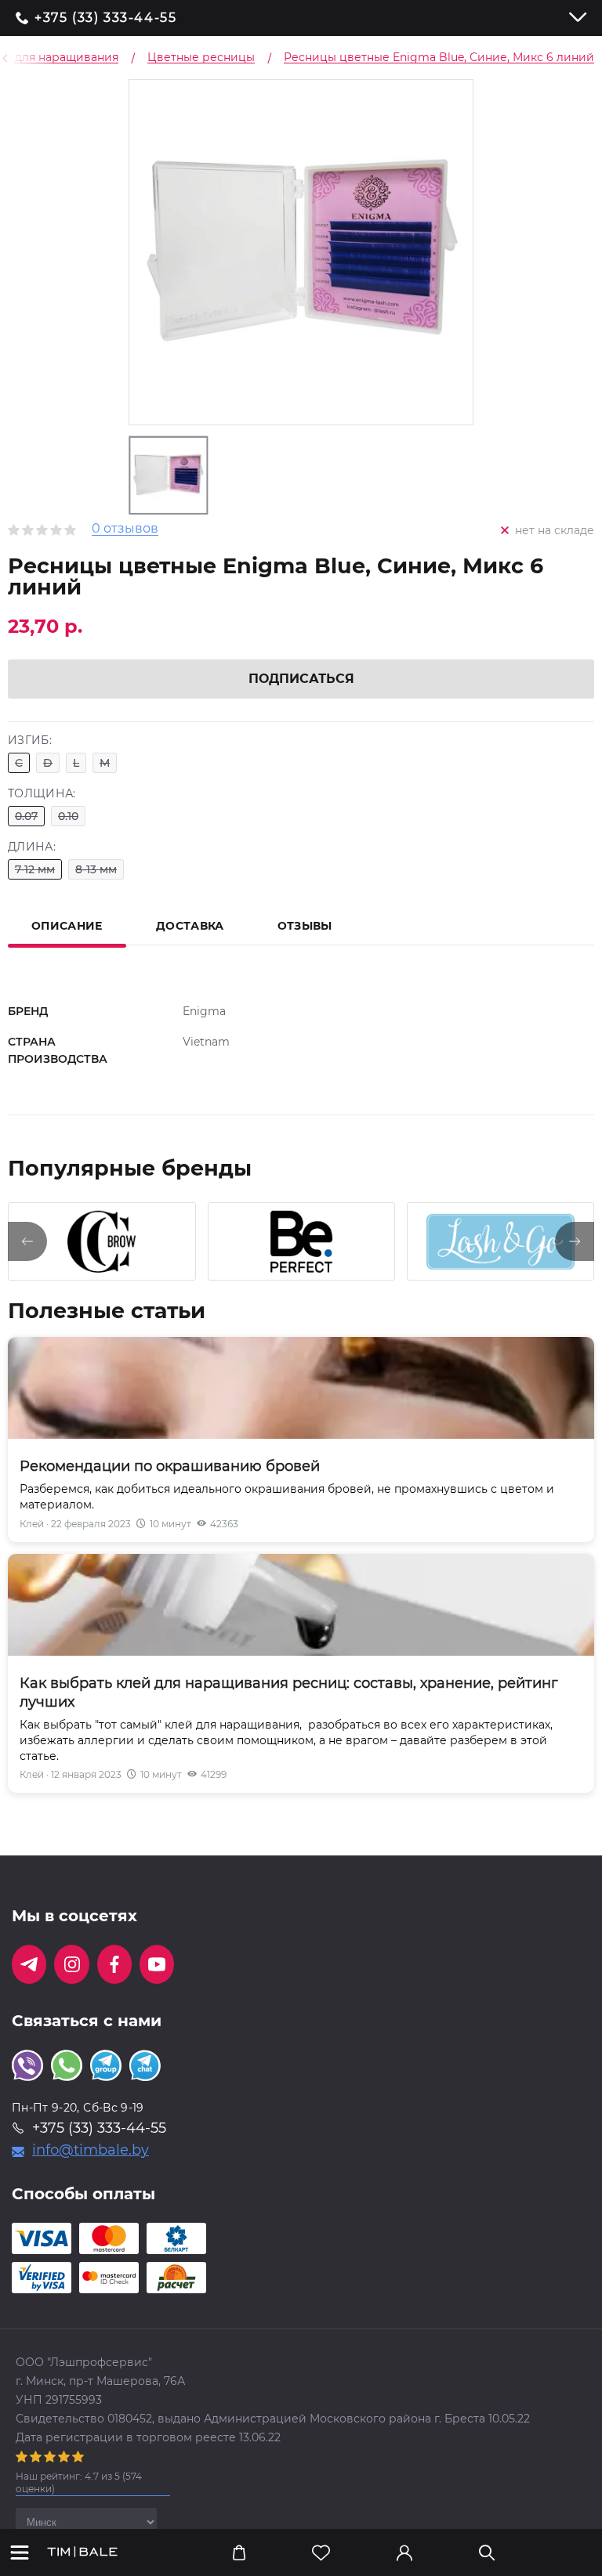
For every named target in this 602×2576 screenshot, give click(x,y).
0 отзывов (125, 529)
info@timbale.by (91, 2150)
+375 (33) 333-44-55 (105, 18)
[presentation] (27, 1241)
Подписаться (301, 679)
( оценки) (79, 2482)
